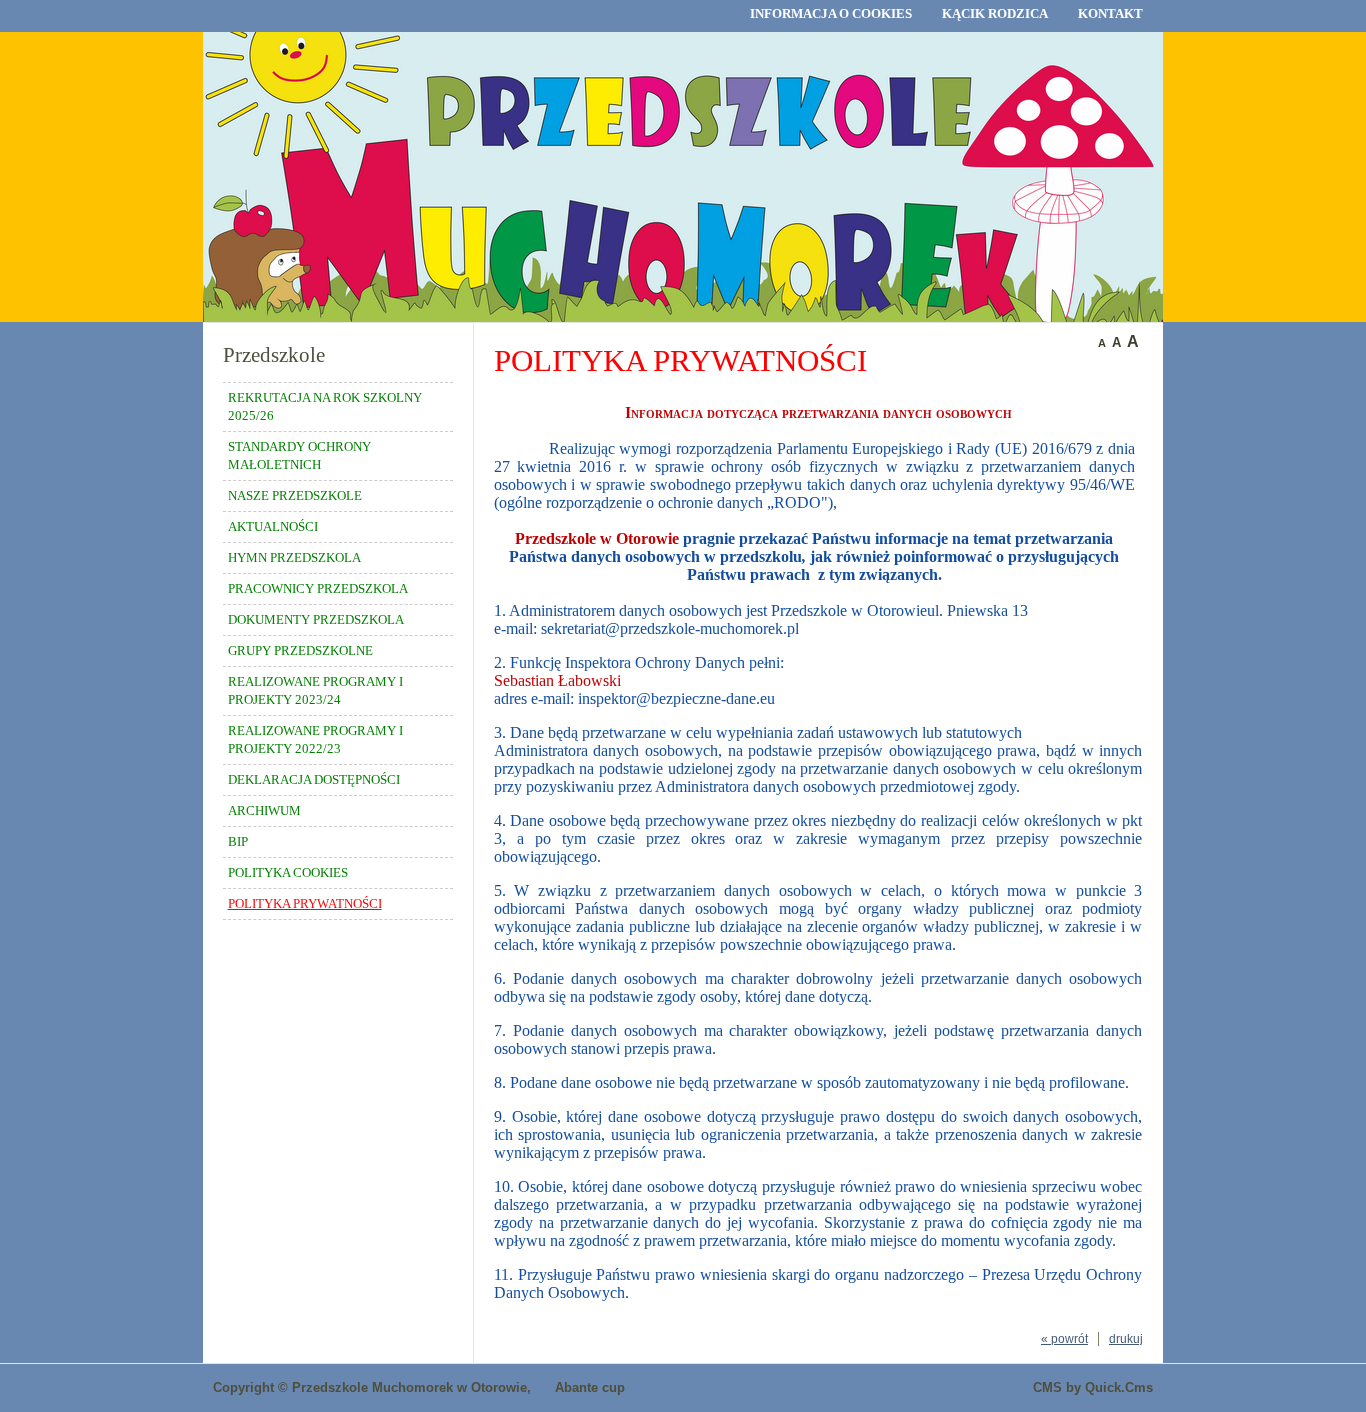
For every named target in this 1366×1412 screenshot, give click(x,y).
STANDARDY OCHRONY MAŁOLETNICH (299, 455)
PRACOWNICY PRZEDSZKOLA (318, 588)
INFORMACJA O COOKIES (831, 13)
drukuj (1126, 1339)
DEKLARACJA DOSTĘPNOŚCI (314, 779)
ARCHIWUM (264, 810)
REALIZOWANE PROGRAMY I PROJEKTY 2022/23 (315, 739)
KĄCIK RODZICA (995, 13)
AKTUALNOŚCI (273, 526)
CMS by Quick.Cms (1093, 1387)
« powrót (1064, 1339)
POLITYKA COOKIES (288, 872)
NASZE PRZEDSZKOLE (295, 495)
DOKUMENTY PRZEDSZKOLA (316, 619)
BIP (238, 841)
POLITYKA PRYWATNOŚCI (305, 903)
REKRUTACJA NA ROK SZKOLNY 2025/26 (325, 406)
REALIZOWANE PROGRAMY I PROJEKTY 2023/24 (315, 690)
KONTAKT (1110, 13)
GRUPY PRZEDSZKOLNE (300, 650)
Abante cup (590, 1387)
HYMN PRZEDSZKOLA (294, 557)
